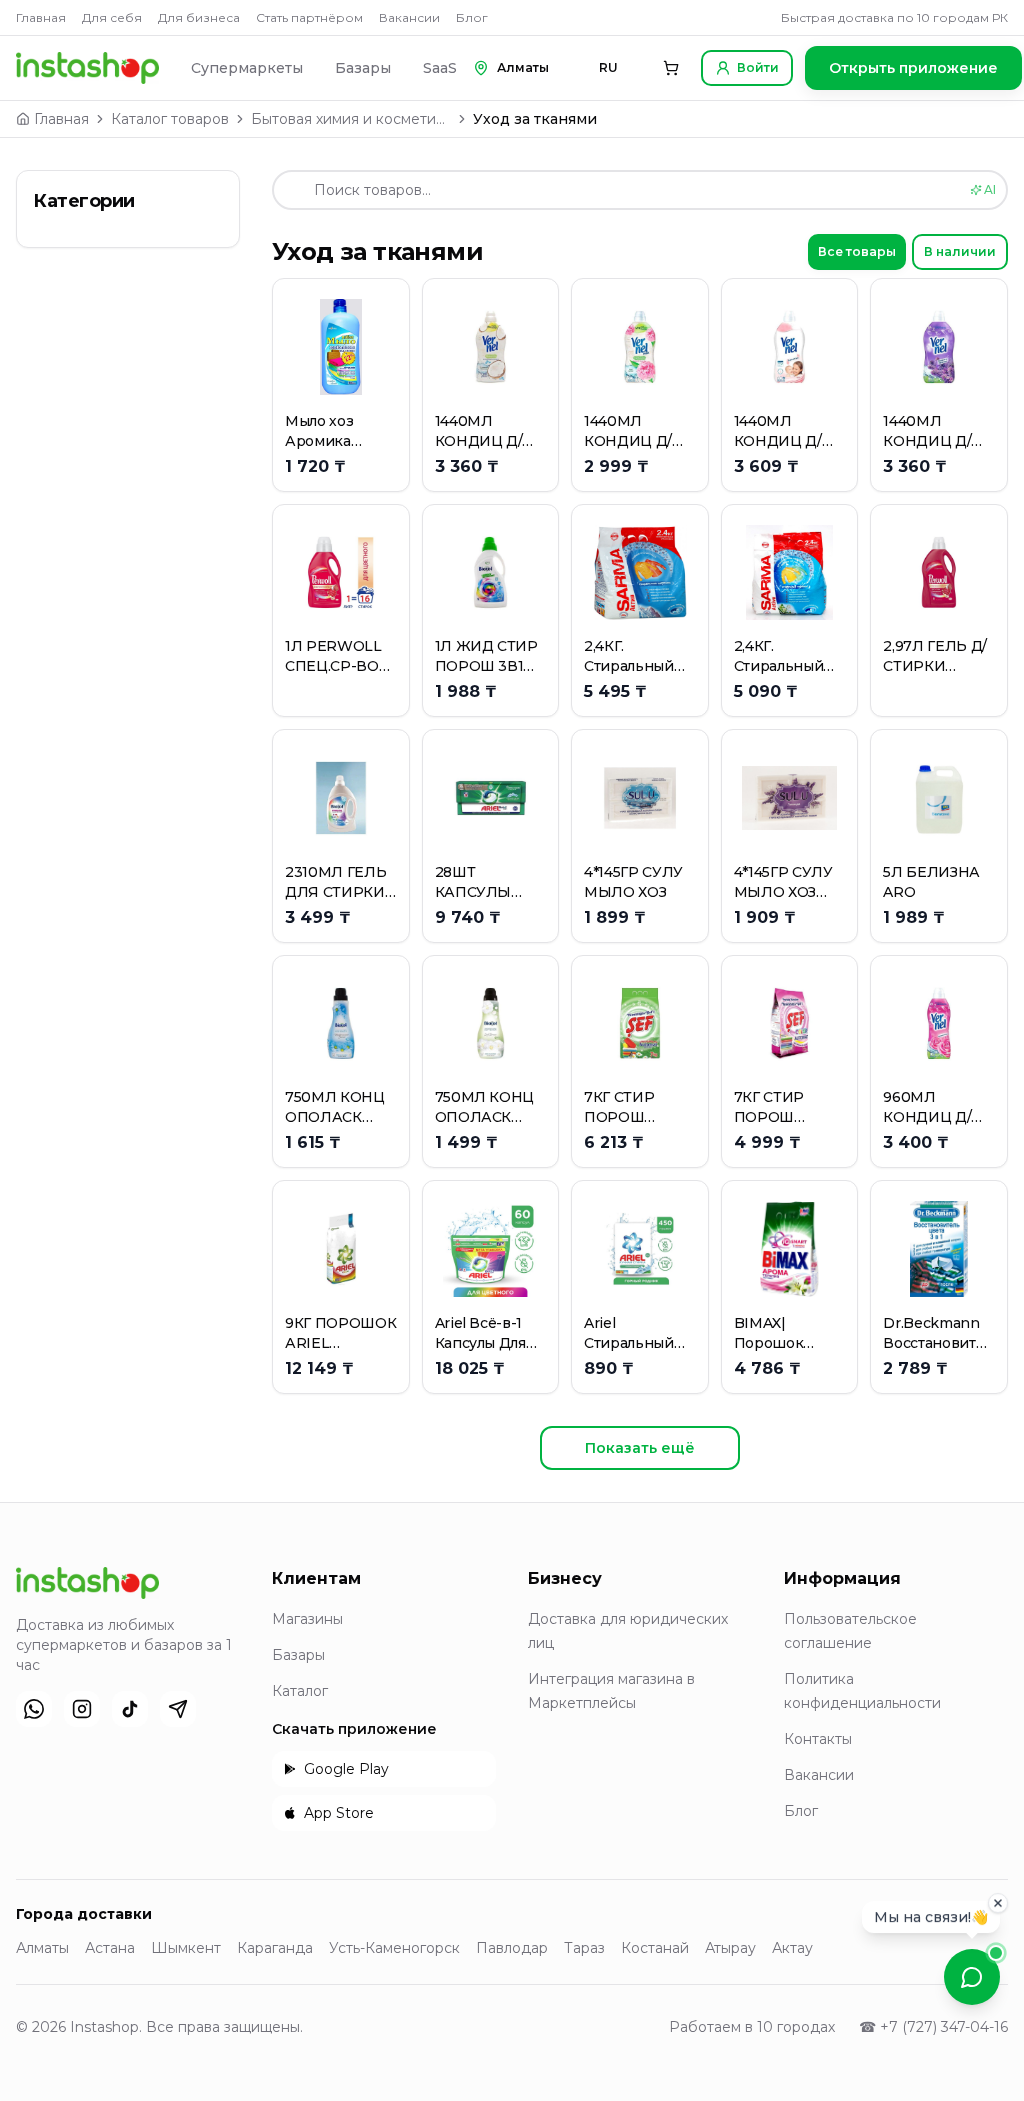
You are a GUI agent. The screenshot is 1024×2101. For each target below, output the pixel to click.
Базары (363, 68)
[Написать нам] (972, 1977)
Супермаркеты (247, 68)
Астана (110, 1948)
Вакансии (409, 17)
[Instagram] (82, 1709)
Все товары (857, 251)
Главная (41, 17)
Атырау (730, 1948)
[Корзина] (671, 68)
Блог (472, 17)
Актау (792, 1948)
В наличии (960, 251)
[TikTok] (130, 1709)
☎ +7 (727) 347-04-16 (933, 2027)
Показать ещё (640, 1448)
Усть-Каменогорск (394, 1948)
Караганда (275, 1948)
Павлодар (512, 1948)
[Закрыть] (998, 1910)
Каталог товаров (170, 119)
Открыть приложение (913, 68)
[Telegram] (178, 1709)
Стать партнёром (309, 17)
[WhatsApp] (34, 1709)
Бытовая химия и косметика (351, 119)
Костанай (655, 1948)
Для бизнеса (199, 17)
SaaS (440, 68)
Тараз (584, 1948)
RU (608, 67)
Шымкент (186, 1948)
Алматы (42, 1948)
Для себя (112, 17)
